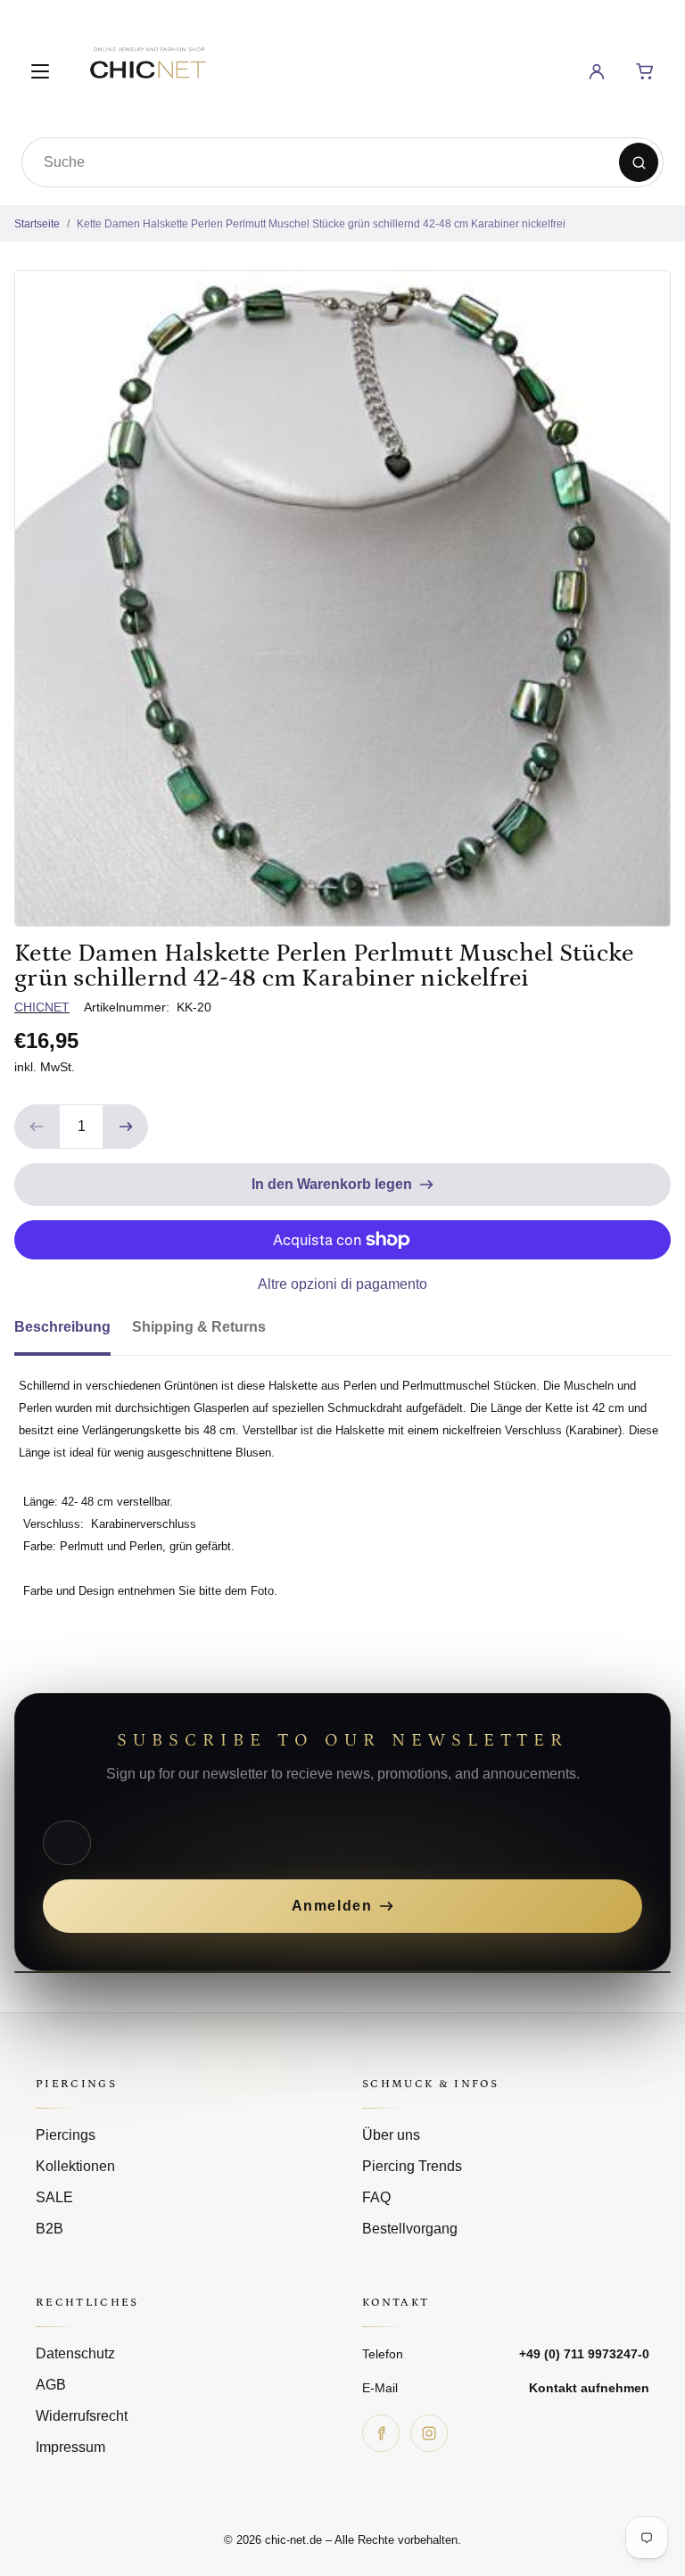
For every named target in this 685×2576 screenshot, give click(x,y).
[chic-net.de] (147, 68)
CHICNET (42, 1007)
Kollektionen (75, 2166)
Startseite (37, 224)
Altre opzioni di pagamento (342, 1284)
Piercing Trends (412, 2166)
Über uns (391, 2135)
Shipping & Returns (199, 1327)
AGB (51, 2385)
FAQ (376, 2197)
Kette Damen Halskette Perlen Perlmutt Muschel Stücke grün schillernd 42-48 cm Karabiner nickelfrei (321, 224)
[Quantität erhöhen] (126, 1127)
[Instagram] (429, 2433)
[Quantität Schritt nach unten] (37, 1127)
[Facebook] (381, 2433)
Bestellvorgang (410, 2229)
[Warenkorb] (645, 71)
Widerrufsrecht (82, 2416)
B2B (50, 2229)
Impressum (70, 2447)
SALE (54, 2197)
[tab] (73, 1333)
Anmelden (332, 1906)
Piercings (66, 2135)
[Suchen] (639, 162)
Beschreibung (62, 1327)
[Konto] (597, 71)
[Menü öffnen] (40, 71)
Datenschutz (75, 2353)
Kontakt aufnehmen (589, 2388)
